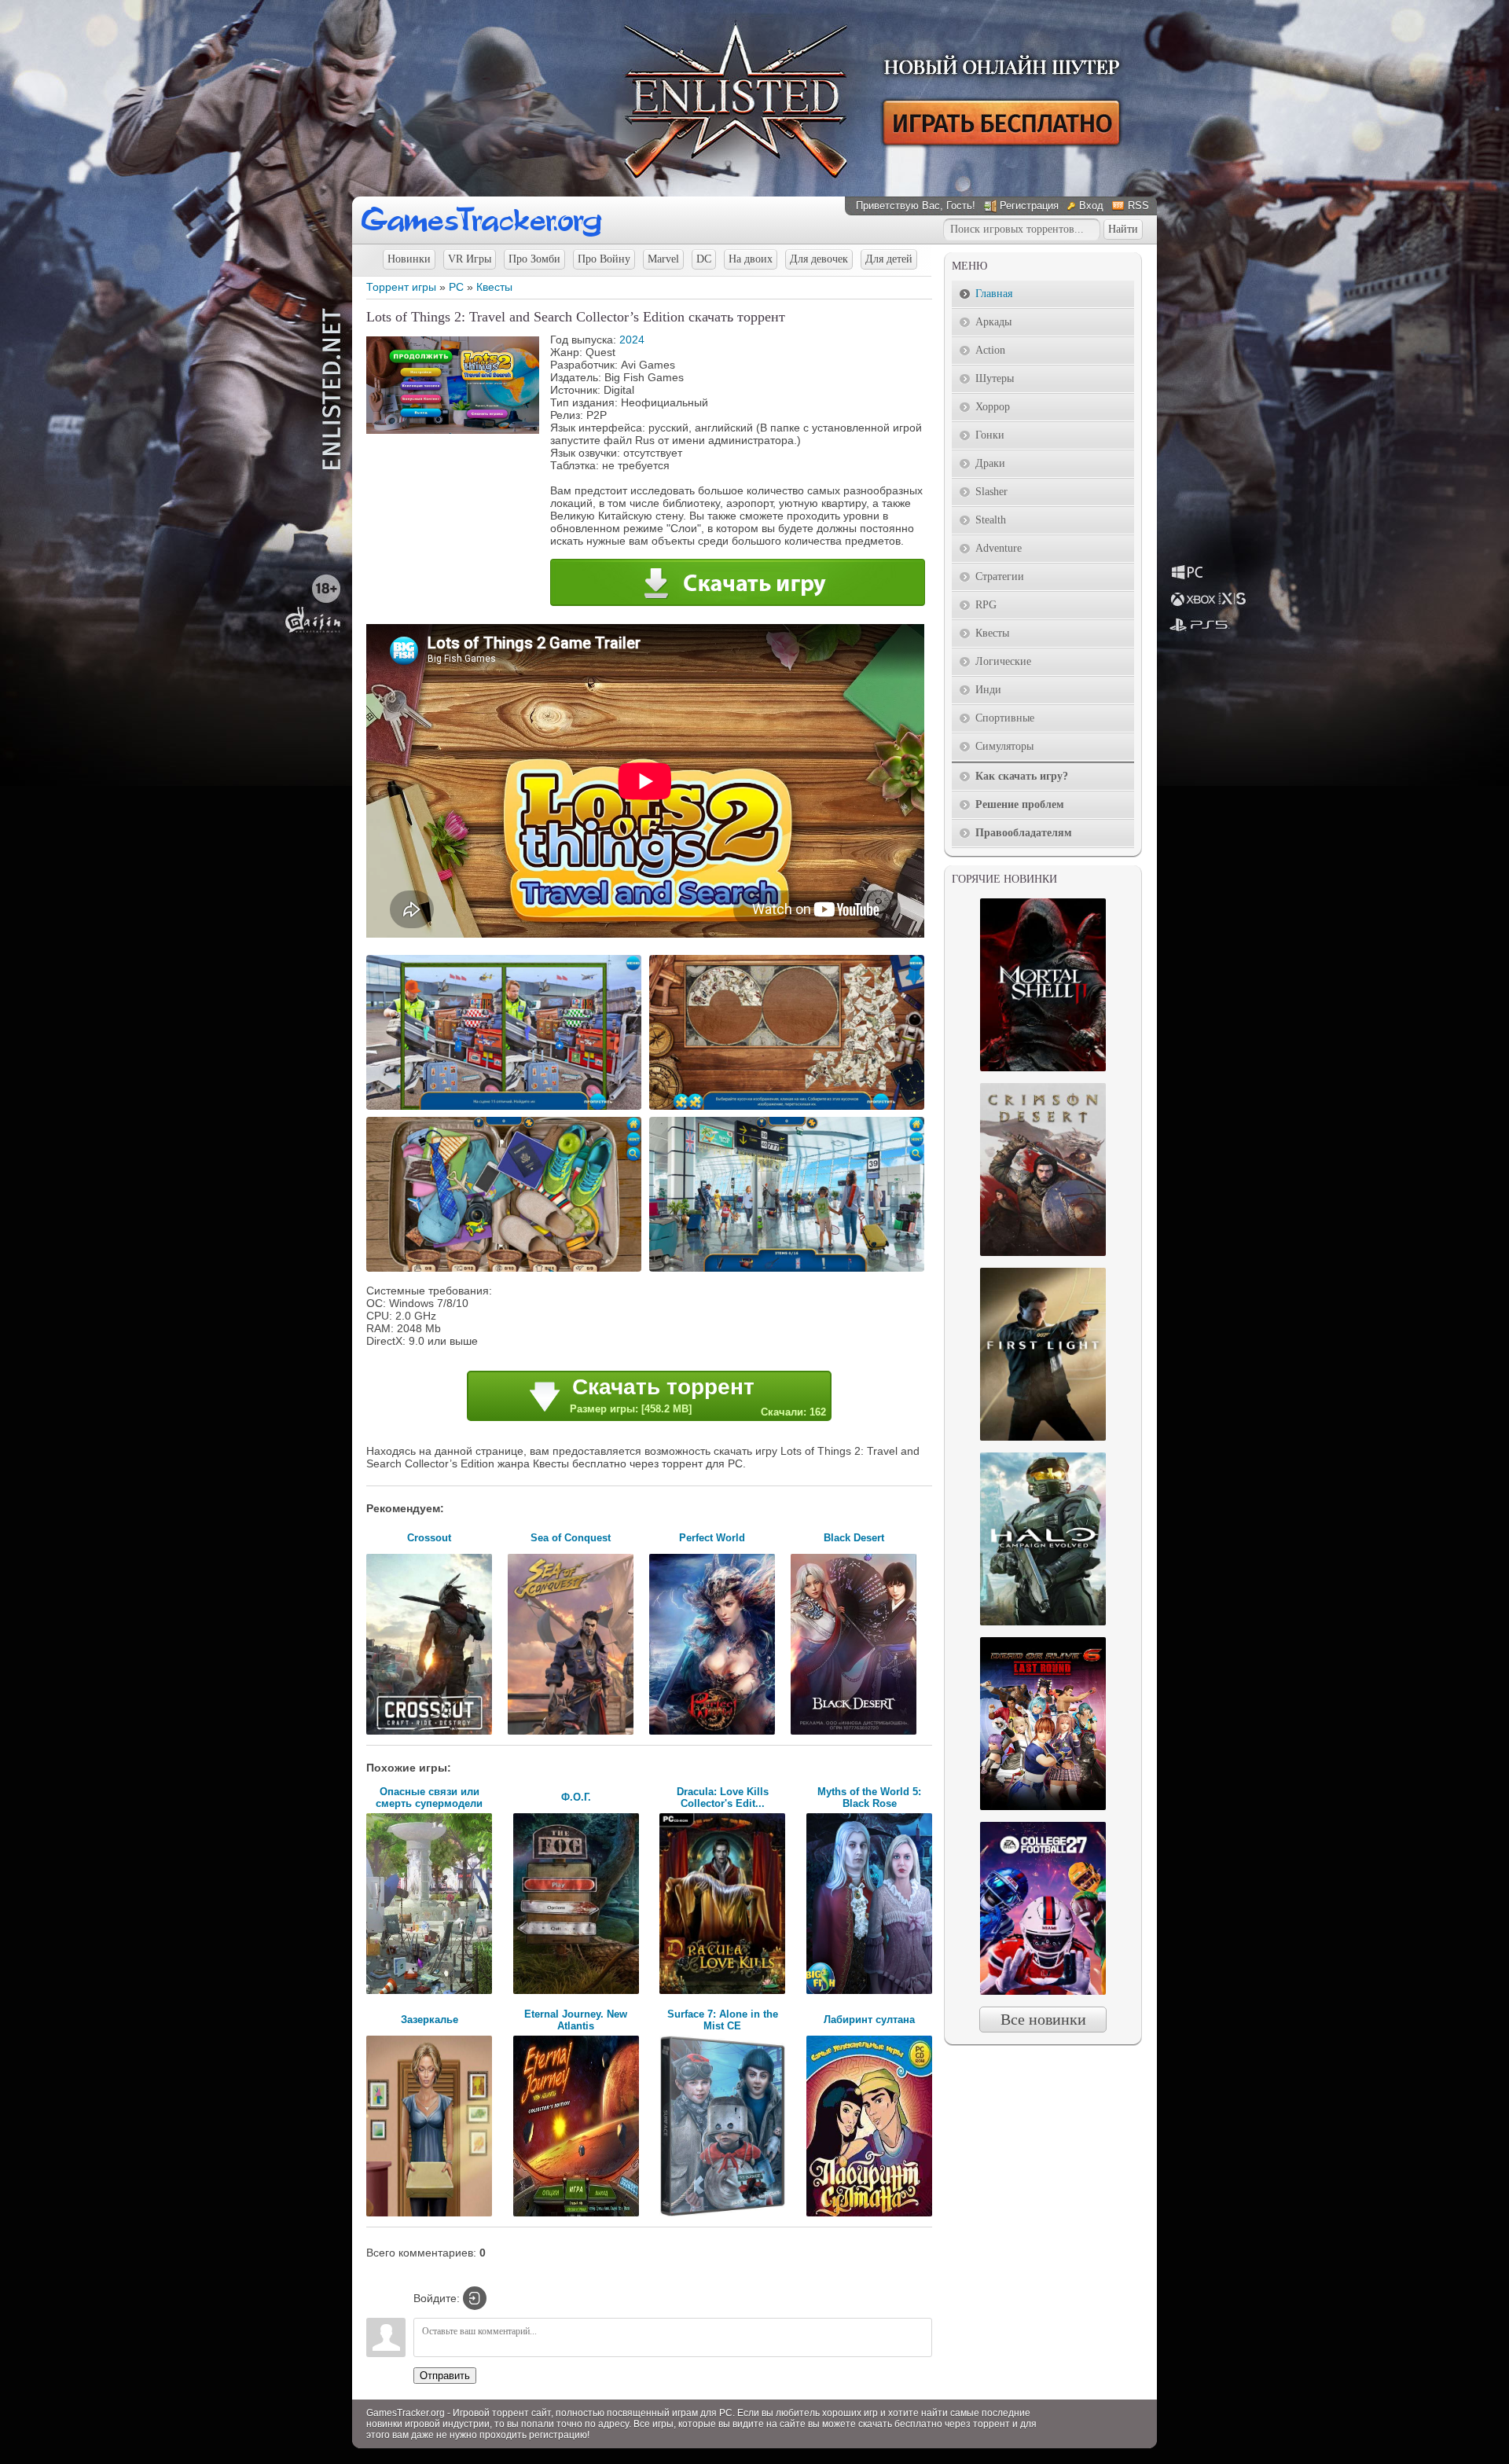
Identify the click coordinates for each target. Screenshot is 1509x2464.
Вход (1091, 206)
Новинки (409, 259)
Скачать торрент (698, 1396)
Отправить (445, 2376)
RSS (1138, 206)
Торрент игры (401, 287)
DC (704, 259)
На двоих (751, 259)
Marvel (663, 259)
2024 (632, 340)
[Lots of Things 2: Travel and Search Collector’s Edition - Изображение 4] (789, 1270)
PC (456, 287)
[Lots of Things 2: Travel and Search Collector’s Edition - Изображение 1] (506, 1108)
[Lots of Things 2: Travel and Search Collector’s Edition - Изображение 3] (506, 1270)
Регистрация (1029, 206)
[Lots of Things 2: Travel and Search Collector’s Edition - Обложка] (453, 430)
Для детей (889, 259)
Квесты (494, 287)
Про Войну (604, 259)
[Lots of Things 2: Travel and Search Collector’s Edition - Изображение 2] (789, 1108)
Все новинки (1043, 2019)
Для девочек (819, 259)
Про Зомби (534, 259)
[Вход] (475, 2298)
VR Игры (470, 259)
